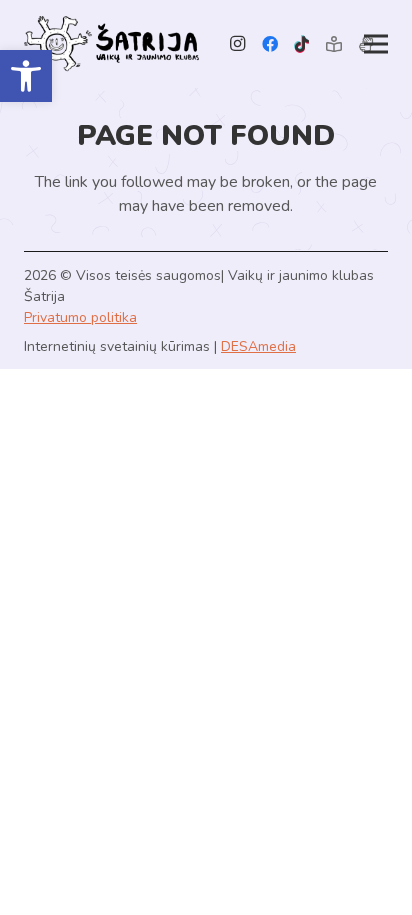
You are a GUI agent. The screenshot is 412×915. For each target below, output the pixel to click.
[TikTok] (302, 44)
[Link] (111, 44)
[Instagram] (238, 44)
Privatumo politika (80, 317)
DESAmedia (258, 346)
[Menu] (376, 44)
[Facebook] (270, 44)
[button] (26, 76)
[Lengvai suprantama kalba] (334, 44)
